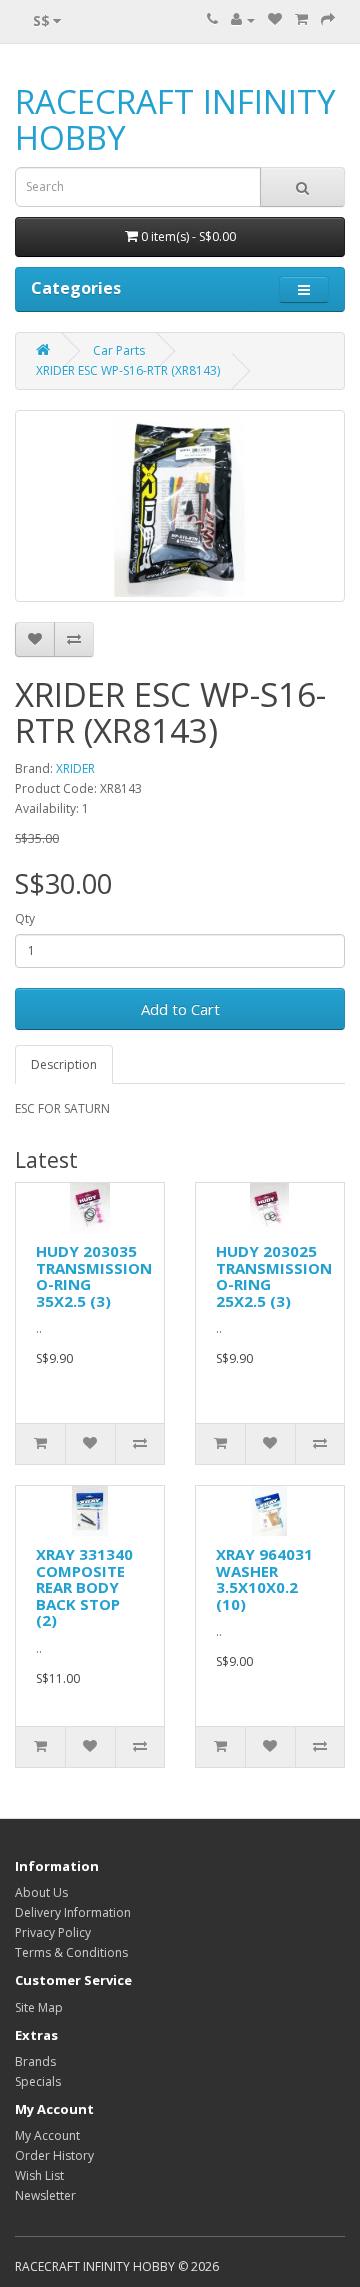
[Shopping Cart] (301, 19)
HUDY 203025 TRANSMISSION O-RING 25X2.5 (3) (274, 1276)
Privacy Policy (53, 1932)
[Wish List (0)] (275, 19)
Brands (35, 2061)
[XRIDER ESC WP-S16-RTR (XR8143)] (180, 506)
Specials (38, 2081)
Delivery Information (73, 1912)
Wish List (39, 2175)
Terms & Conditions (71, 1952)
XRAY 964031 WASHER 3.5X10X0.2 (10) (264, 1579)
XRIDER (75, 768)
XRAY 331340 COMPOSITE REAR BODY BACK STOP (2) (84, 1587)
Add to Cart (180, 1009)
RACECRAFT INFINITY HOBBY (175, 119)
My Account (47, 2135)
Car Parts (119, 350)
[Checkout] (328, 19)
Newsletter (45, 2195)
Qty (25, 918)
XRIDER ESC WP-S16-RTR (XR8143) (128, 370)
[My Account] (243, 19)
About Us (41, 1892)
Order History (54, 2155)
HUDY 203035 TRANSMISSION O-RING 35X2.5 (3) (94, 1276)
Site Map (39, 2007)
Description (64, 1064)
